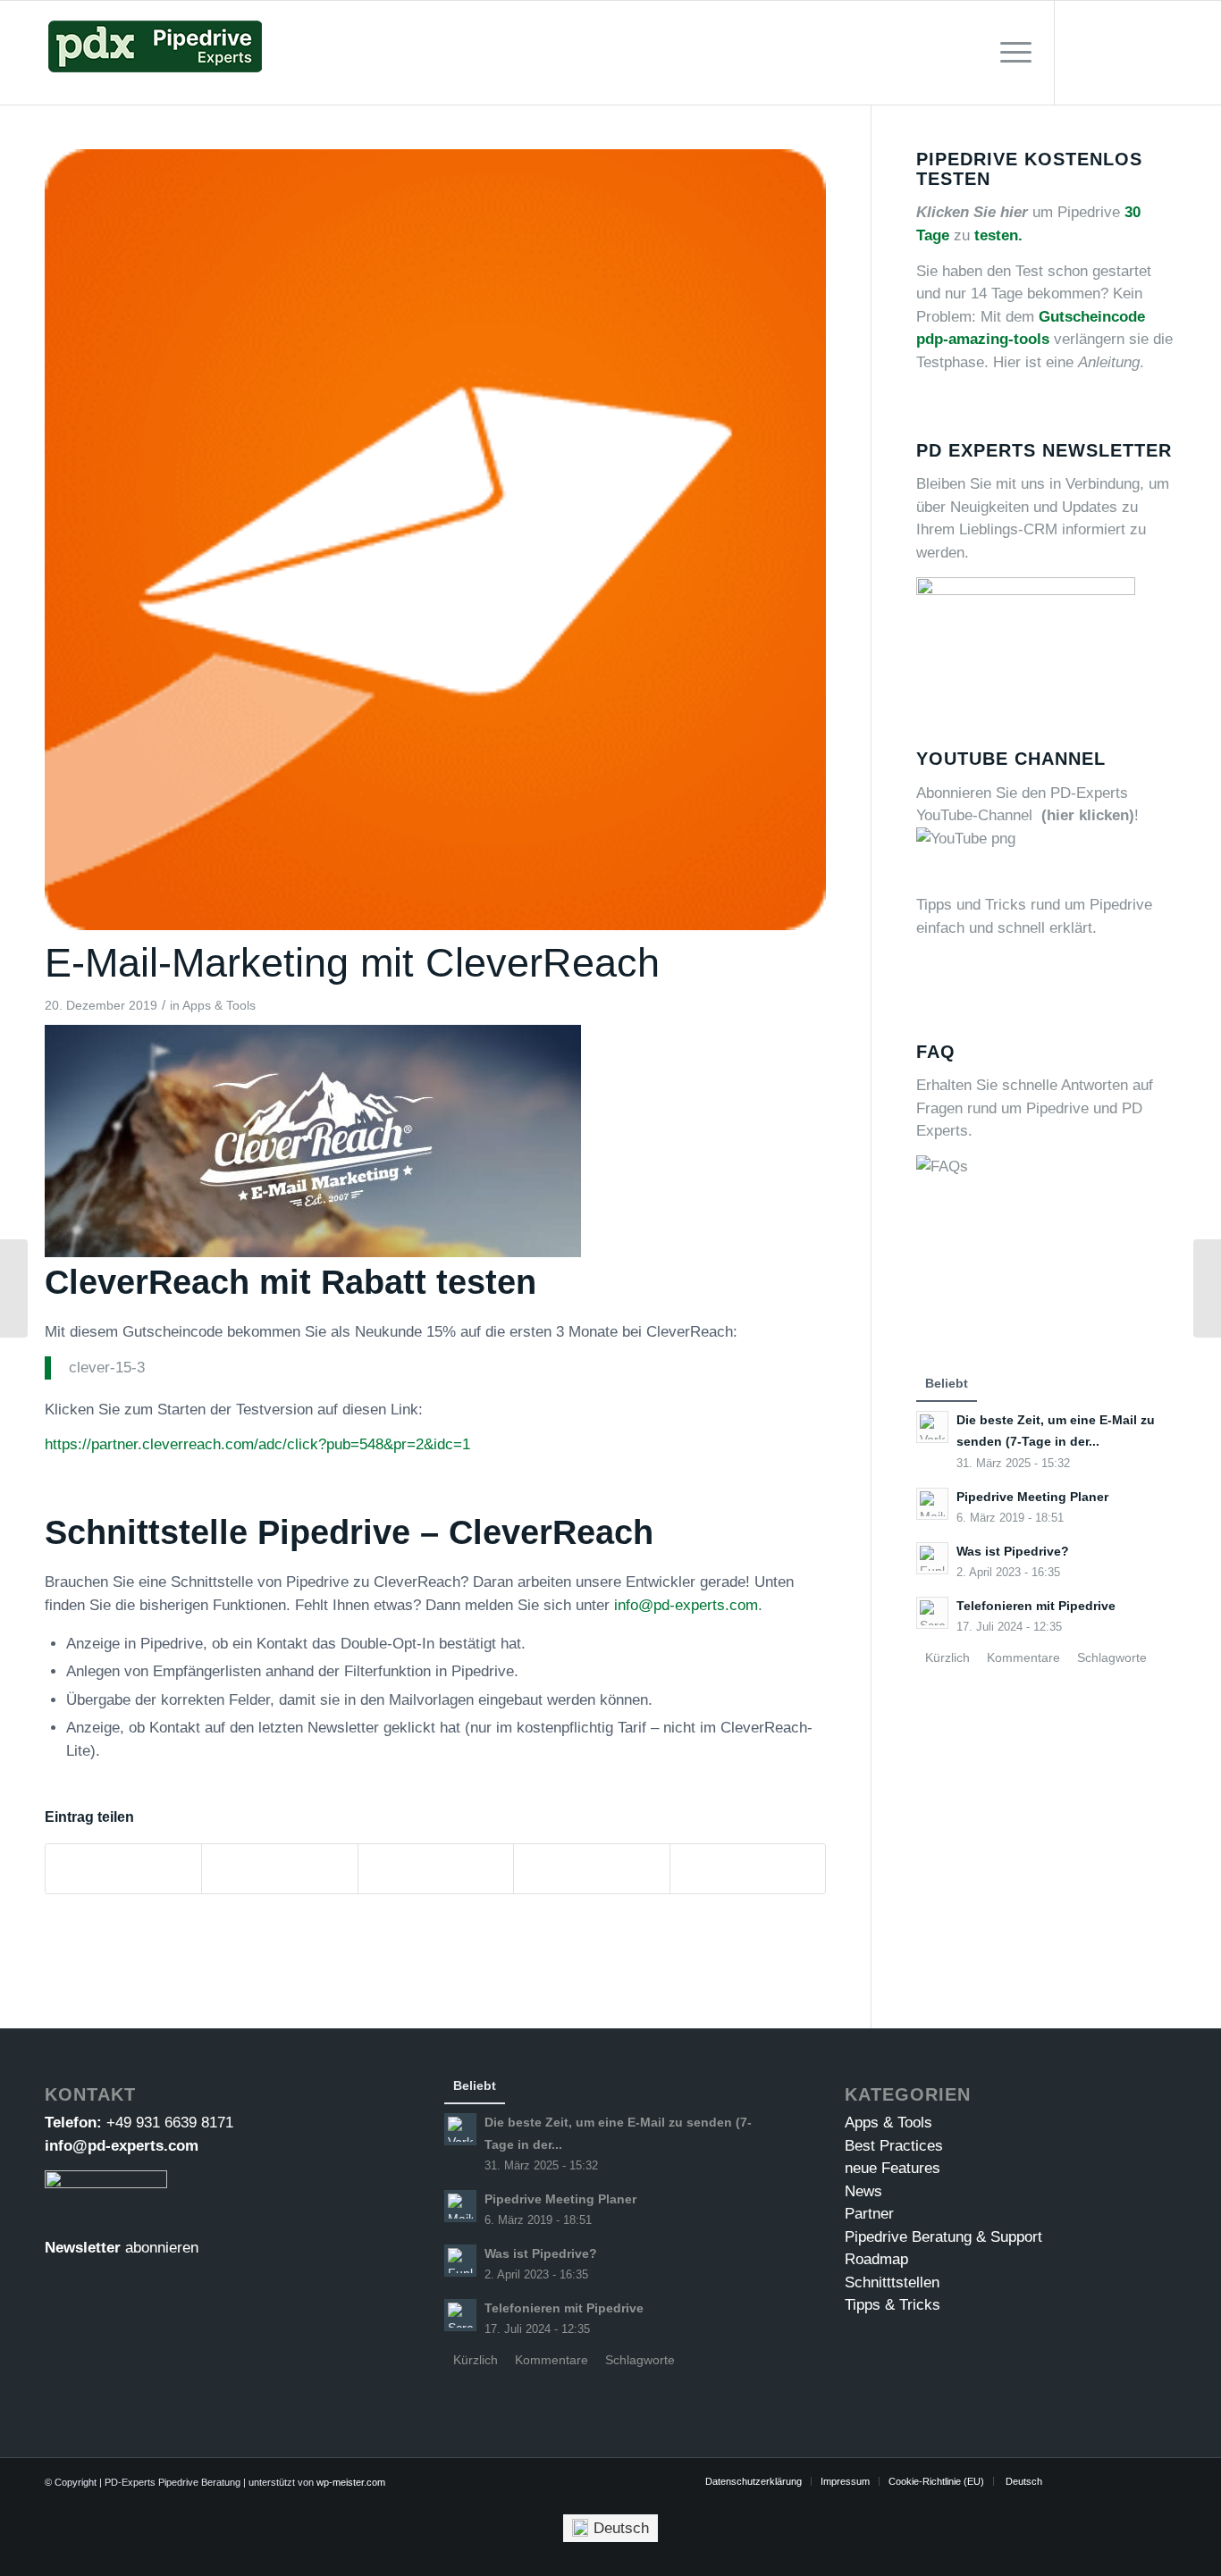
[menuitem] (1010, 53)
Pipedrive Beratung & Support (943, 2237)
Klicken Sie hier (972, 212)
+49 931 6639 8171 (170, 2123)
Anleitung (1109, 362)
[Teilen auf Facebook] (123, 1869)
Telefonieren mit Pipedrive (1036, 1606)
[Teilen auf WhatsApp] (436, 1869)
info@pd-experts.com (686, 1605)
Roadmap (876, 2259)
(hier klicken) (1088, 815)
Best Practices (894, 2146)
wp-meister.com (351, 2482)
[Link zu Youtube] (1082, 52)
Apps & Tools (219, 1006)
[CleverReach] (435, 540)
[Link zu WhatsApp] (1163, 52)
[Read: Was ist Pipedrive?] (932, 1558)
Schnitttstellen (892, 2282)
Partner (869, 2214)
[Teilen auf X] (279, 1869)
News (863, 2191)
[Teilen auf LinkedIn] (591, 1869)
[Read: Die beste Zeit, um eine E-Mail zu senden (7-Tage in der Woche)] (932, 1427)
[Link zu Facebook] (1109, 52)
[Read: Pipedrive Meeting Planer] (932, 1504)
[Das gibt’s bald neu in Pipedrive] (1207, 1288)
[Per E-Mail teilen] (748, 1869)
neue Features (893, 2168)
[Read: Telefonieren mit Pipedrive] (932, 1613)
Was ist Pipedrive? (1013, 1551)
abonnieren (162, 2248)
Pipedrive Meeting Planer (1032, 1497)
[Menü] (1010, 53)
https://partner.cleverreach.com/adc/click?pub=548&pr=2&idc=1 (257, 1444)
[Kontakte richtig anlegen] (14, 1288)
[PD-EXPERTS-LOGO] (155, 53)
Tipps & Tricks (893, 2305)
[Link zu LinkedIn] (1136, 52)
